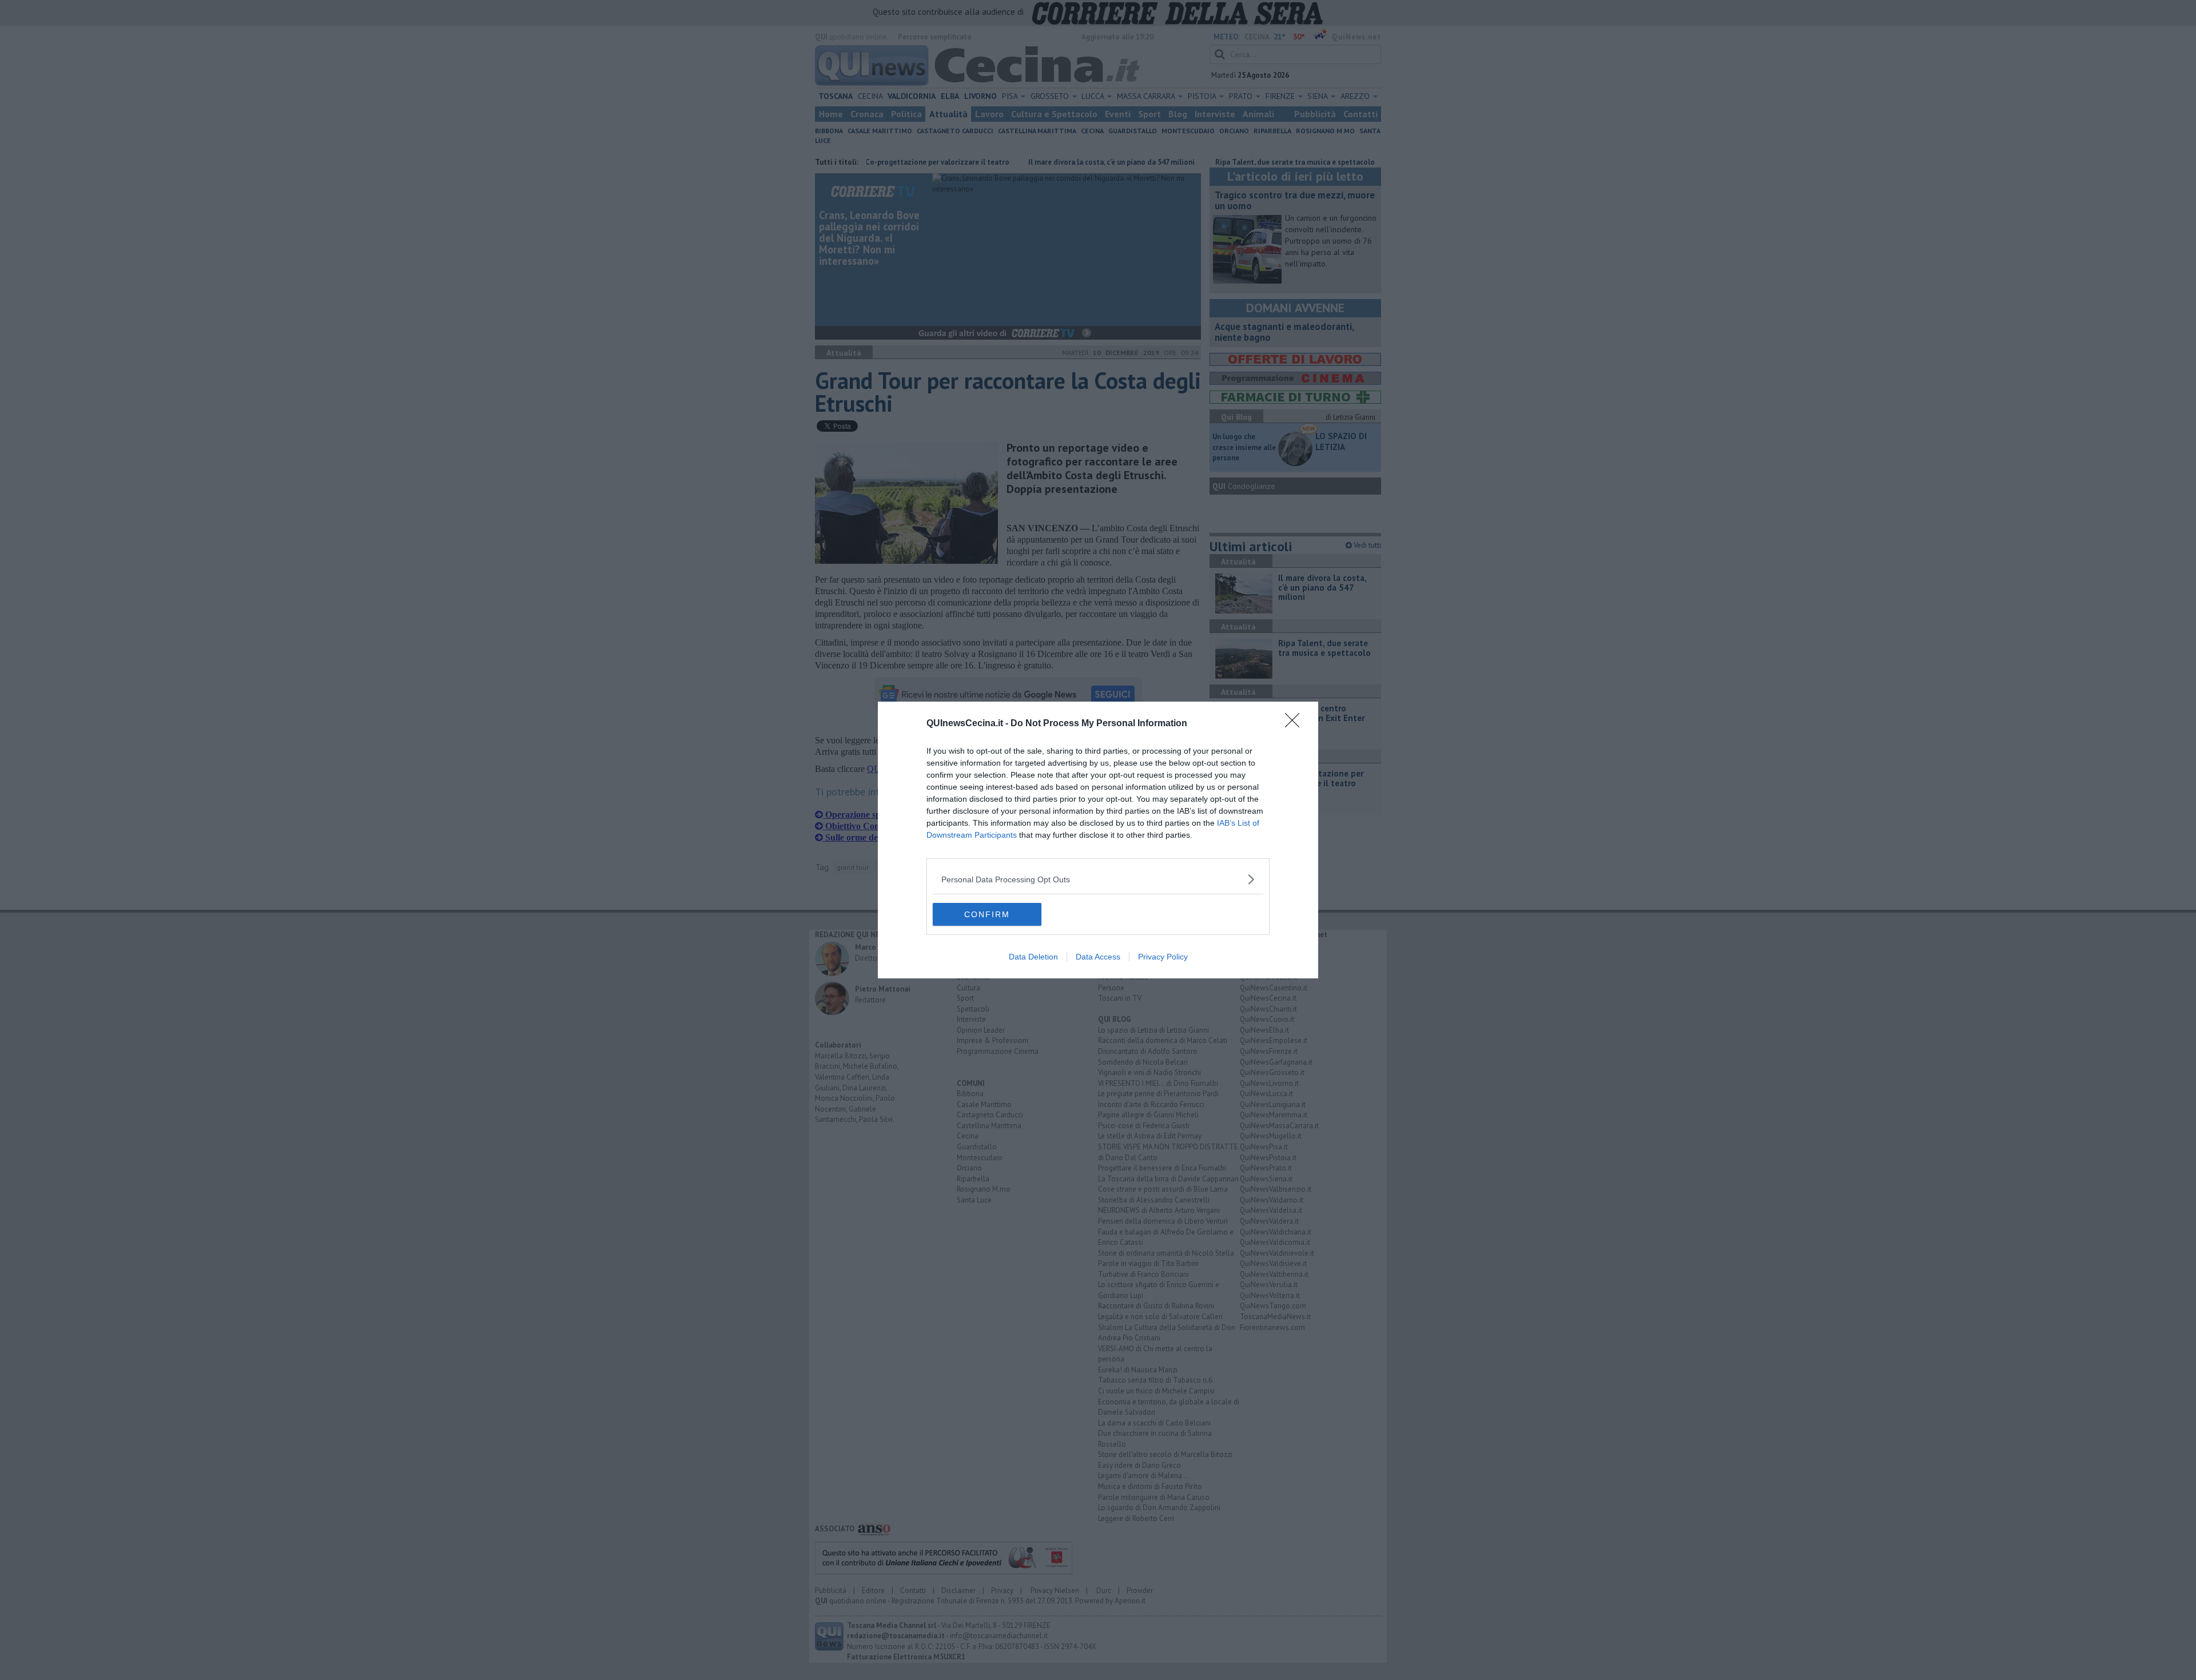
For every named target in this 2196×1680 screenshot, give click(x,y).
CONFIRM (987, 914)
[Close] (1296, 724)
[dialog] (1098, 840)
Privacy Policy (1163, 957)
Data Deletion (1033, 957)
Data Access (1098, 957)
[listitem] (1098, 879)
